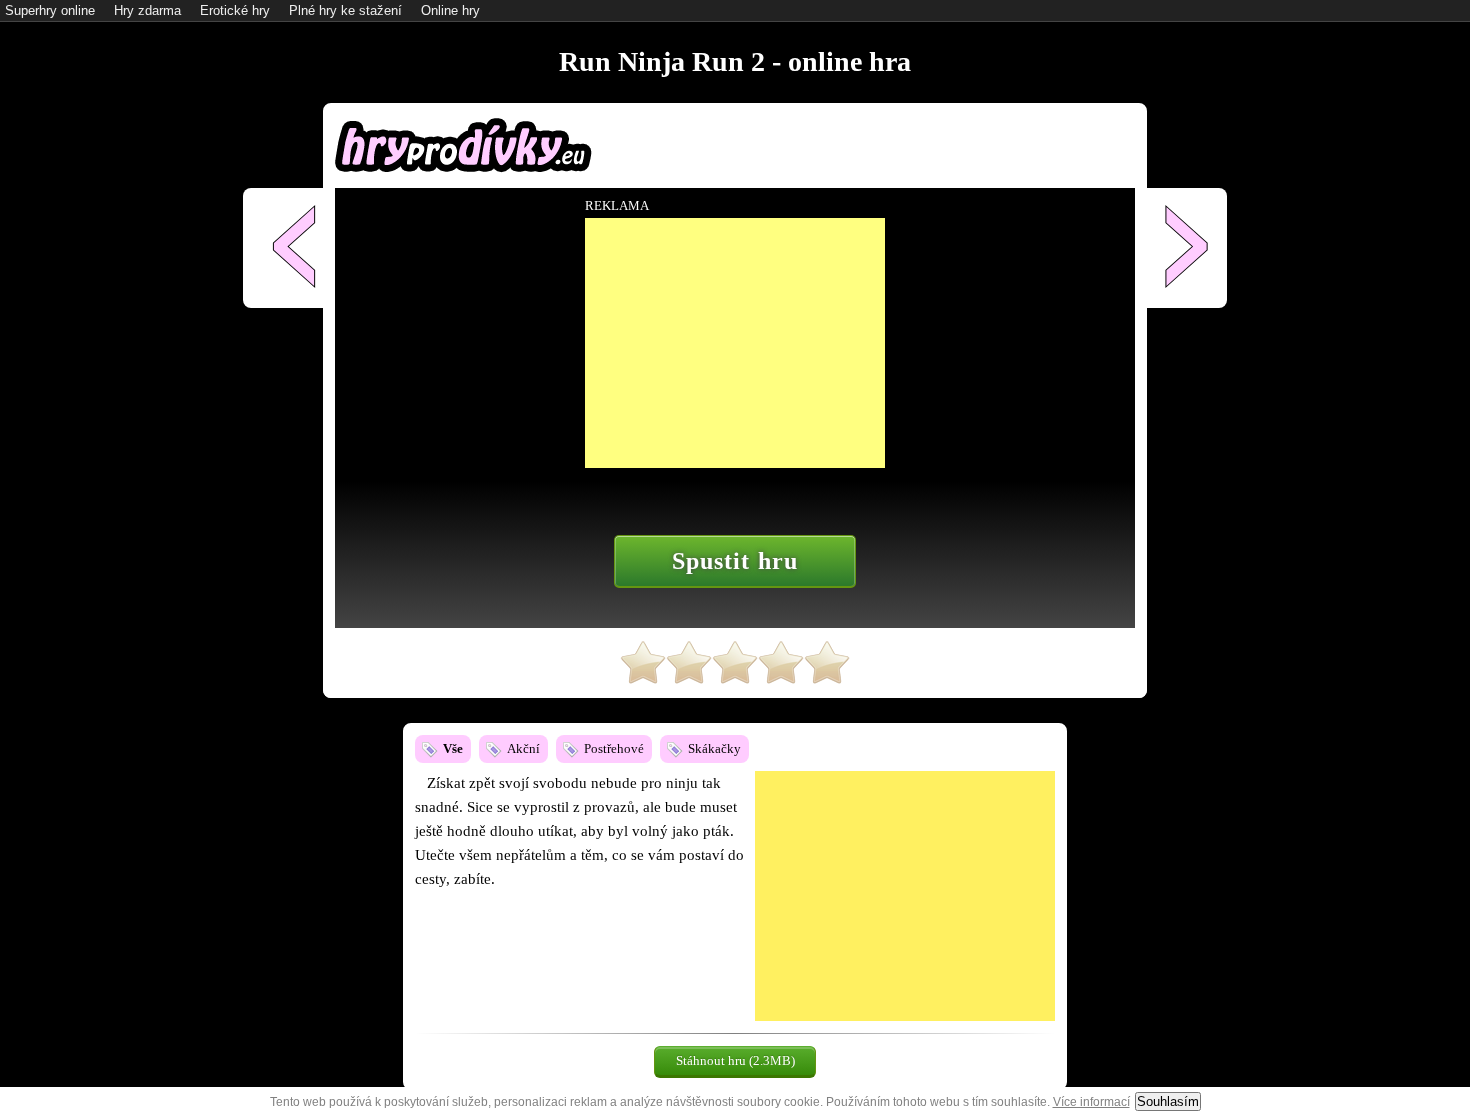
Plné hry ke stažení (345, 10)
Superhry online (50, 10)
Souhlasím (1168, 1101)
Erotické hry (235, 10)
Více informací (1091, 1102)
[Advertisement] (905, 896)
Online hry (450, 10)
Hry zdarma (147, 10)
